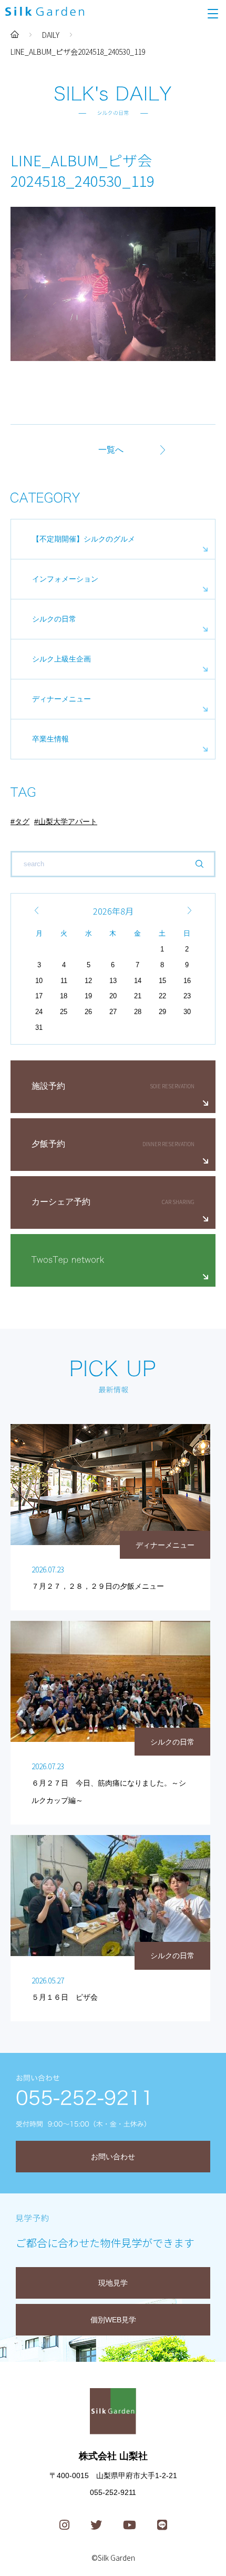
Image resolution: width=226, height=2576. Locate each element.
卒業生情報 (50, 739)
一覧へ (111, 450)
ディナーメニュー (61, 699)
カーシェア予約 (61, 1202)
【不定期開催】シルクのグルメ (84, 539)
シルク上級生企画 (61, 659)
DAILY (51, 35)
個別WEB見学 (113, 2320)
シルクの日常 (54, 619)
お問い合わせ (113, 2157)
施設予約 (48, 1086)
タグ (22, 821)
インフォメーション (65, 579)
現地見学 (113, 2283)
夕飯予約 (48, 1144)
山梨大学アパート (68, 821)
